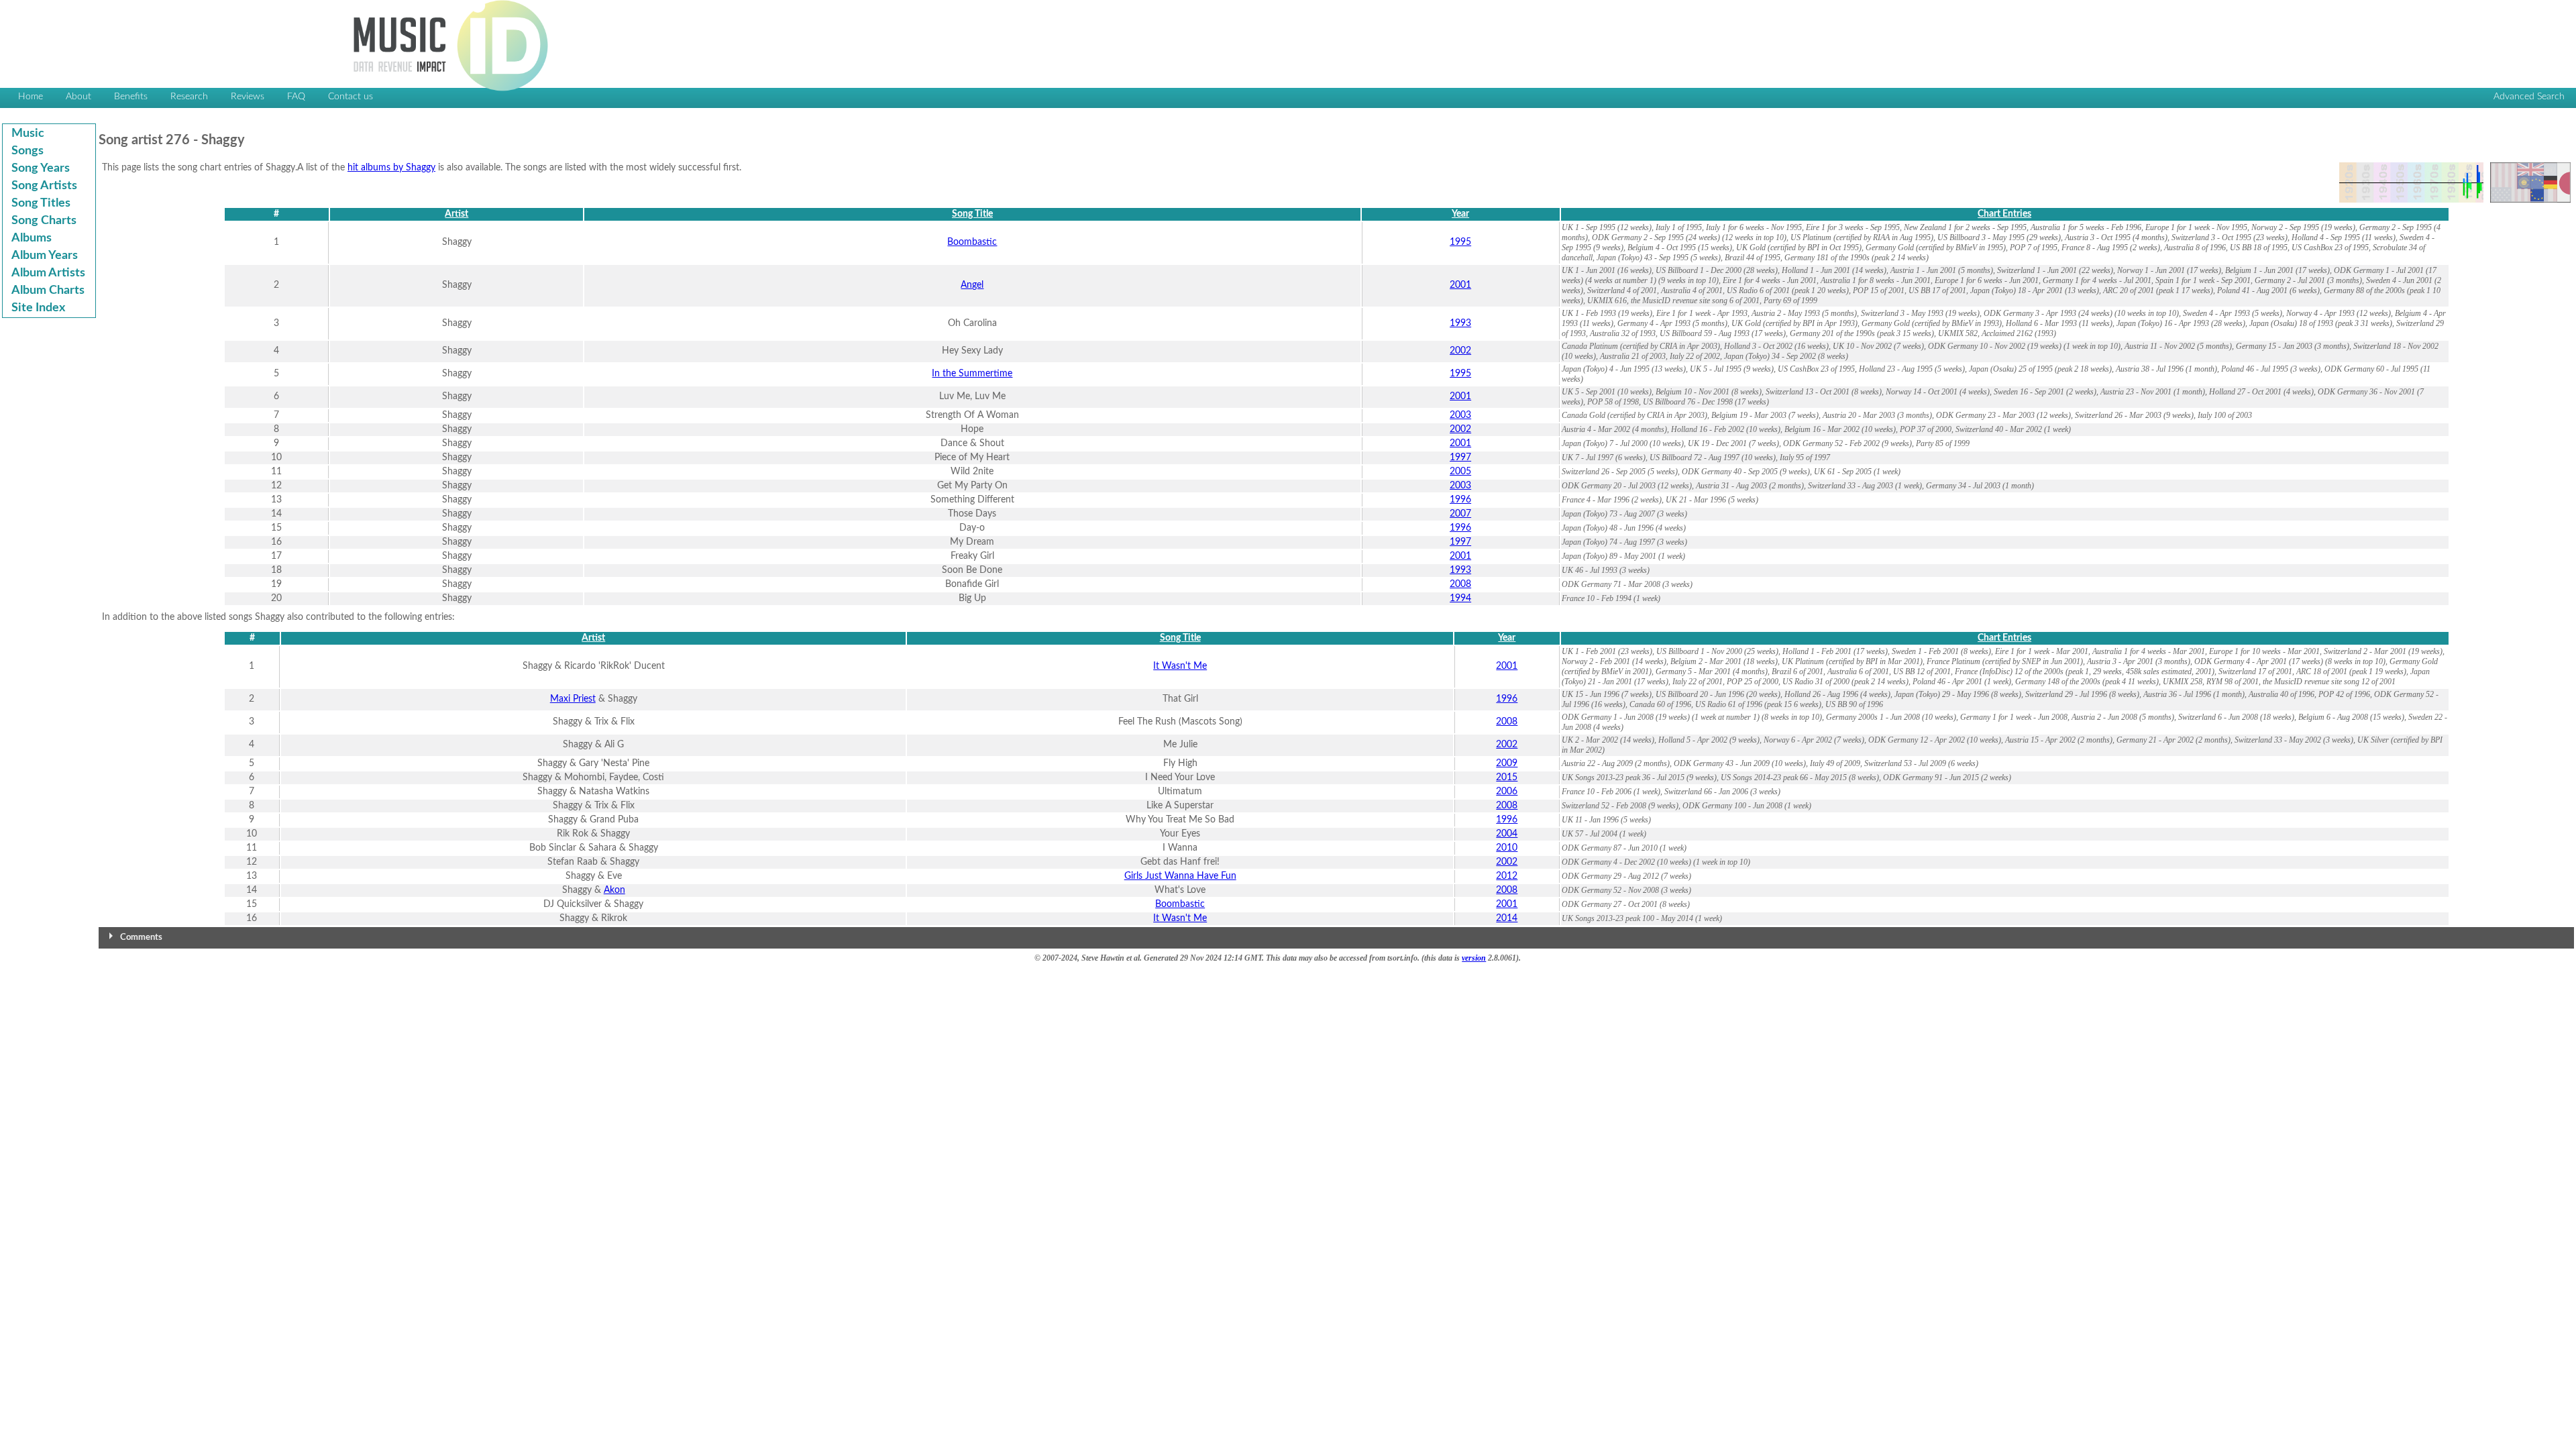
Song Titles (41, 203)
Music (28, 133)
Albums (32, 238)
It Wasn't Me (1180, 666)
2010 (1507, 848)
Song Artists (44, 186)
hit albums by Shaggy (391, 168)
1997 (1460, 458)
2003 (1460, 415)
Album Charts (48, 290)
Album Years (45, 256)
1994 (1460, 598)
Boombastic (972, 242)
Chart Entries (2004, 214)
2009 (1507, 763)
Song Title (972, 214)
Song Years (41, 168)
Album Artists (48, 273)
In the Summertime (972, 374)
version (1474, 958)
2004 (1507, 834)
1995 (1460, 242)
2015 (1507, 777)
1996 (1460, 500)
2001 (1460, 285)
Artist (457, 214)
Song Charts (44, 221)
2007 (1460, 514)
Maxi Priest (573, 699)
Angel (972, 285)
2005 (1460, 472)
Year (1460, 214)
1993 (1460, 323)
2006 (1507, 792)
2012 (1507, 876)
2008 (1460, 584)
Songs (28, 151)
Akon (614, 890)
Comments (141, 937)
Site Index (38, 308)
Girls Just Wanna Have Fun (1180, 876)
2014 (1507, 918)
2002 (1460, 351)
